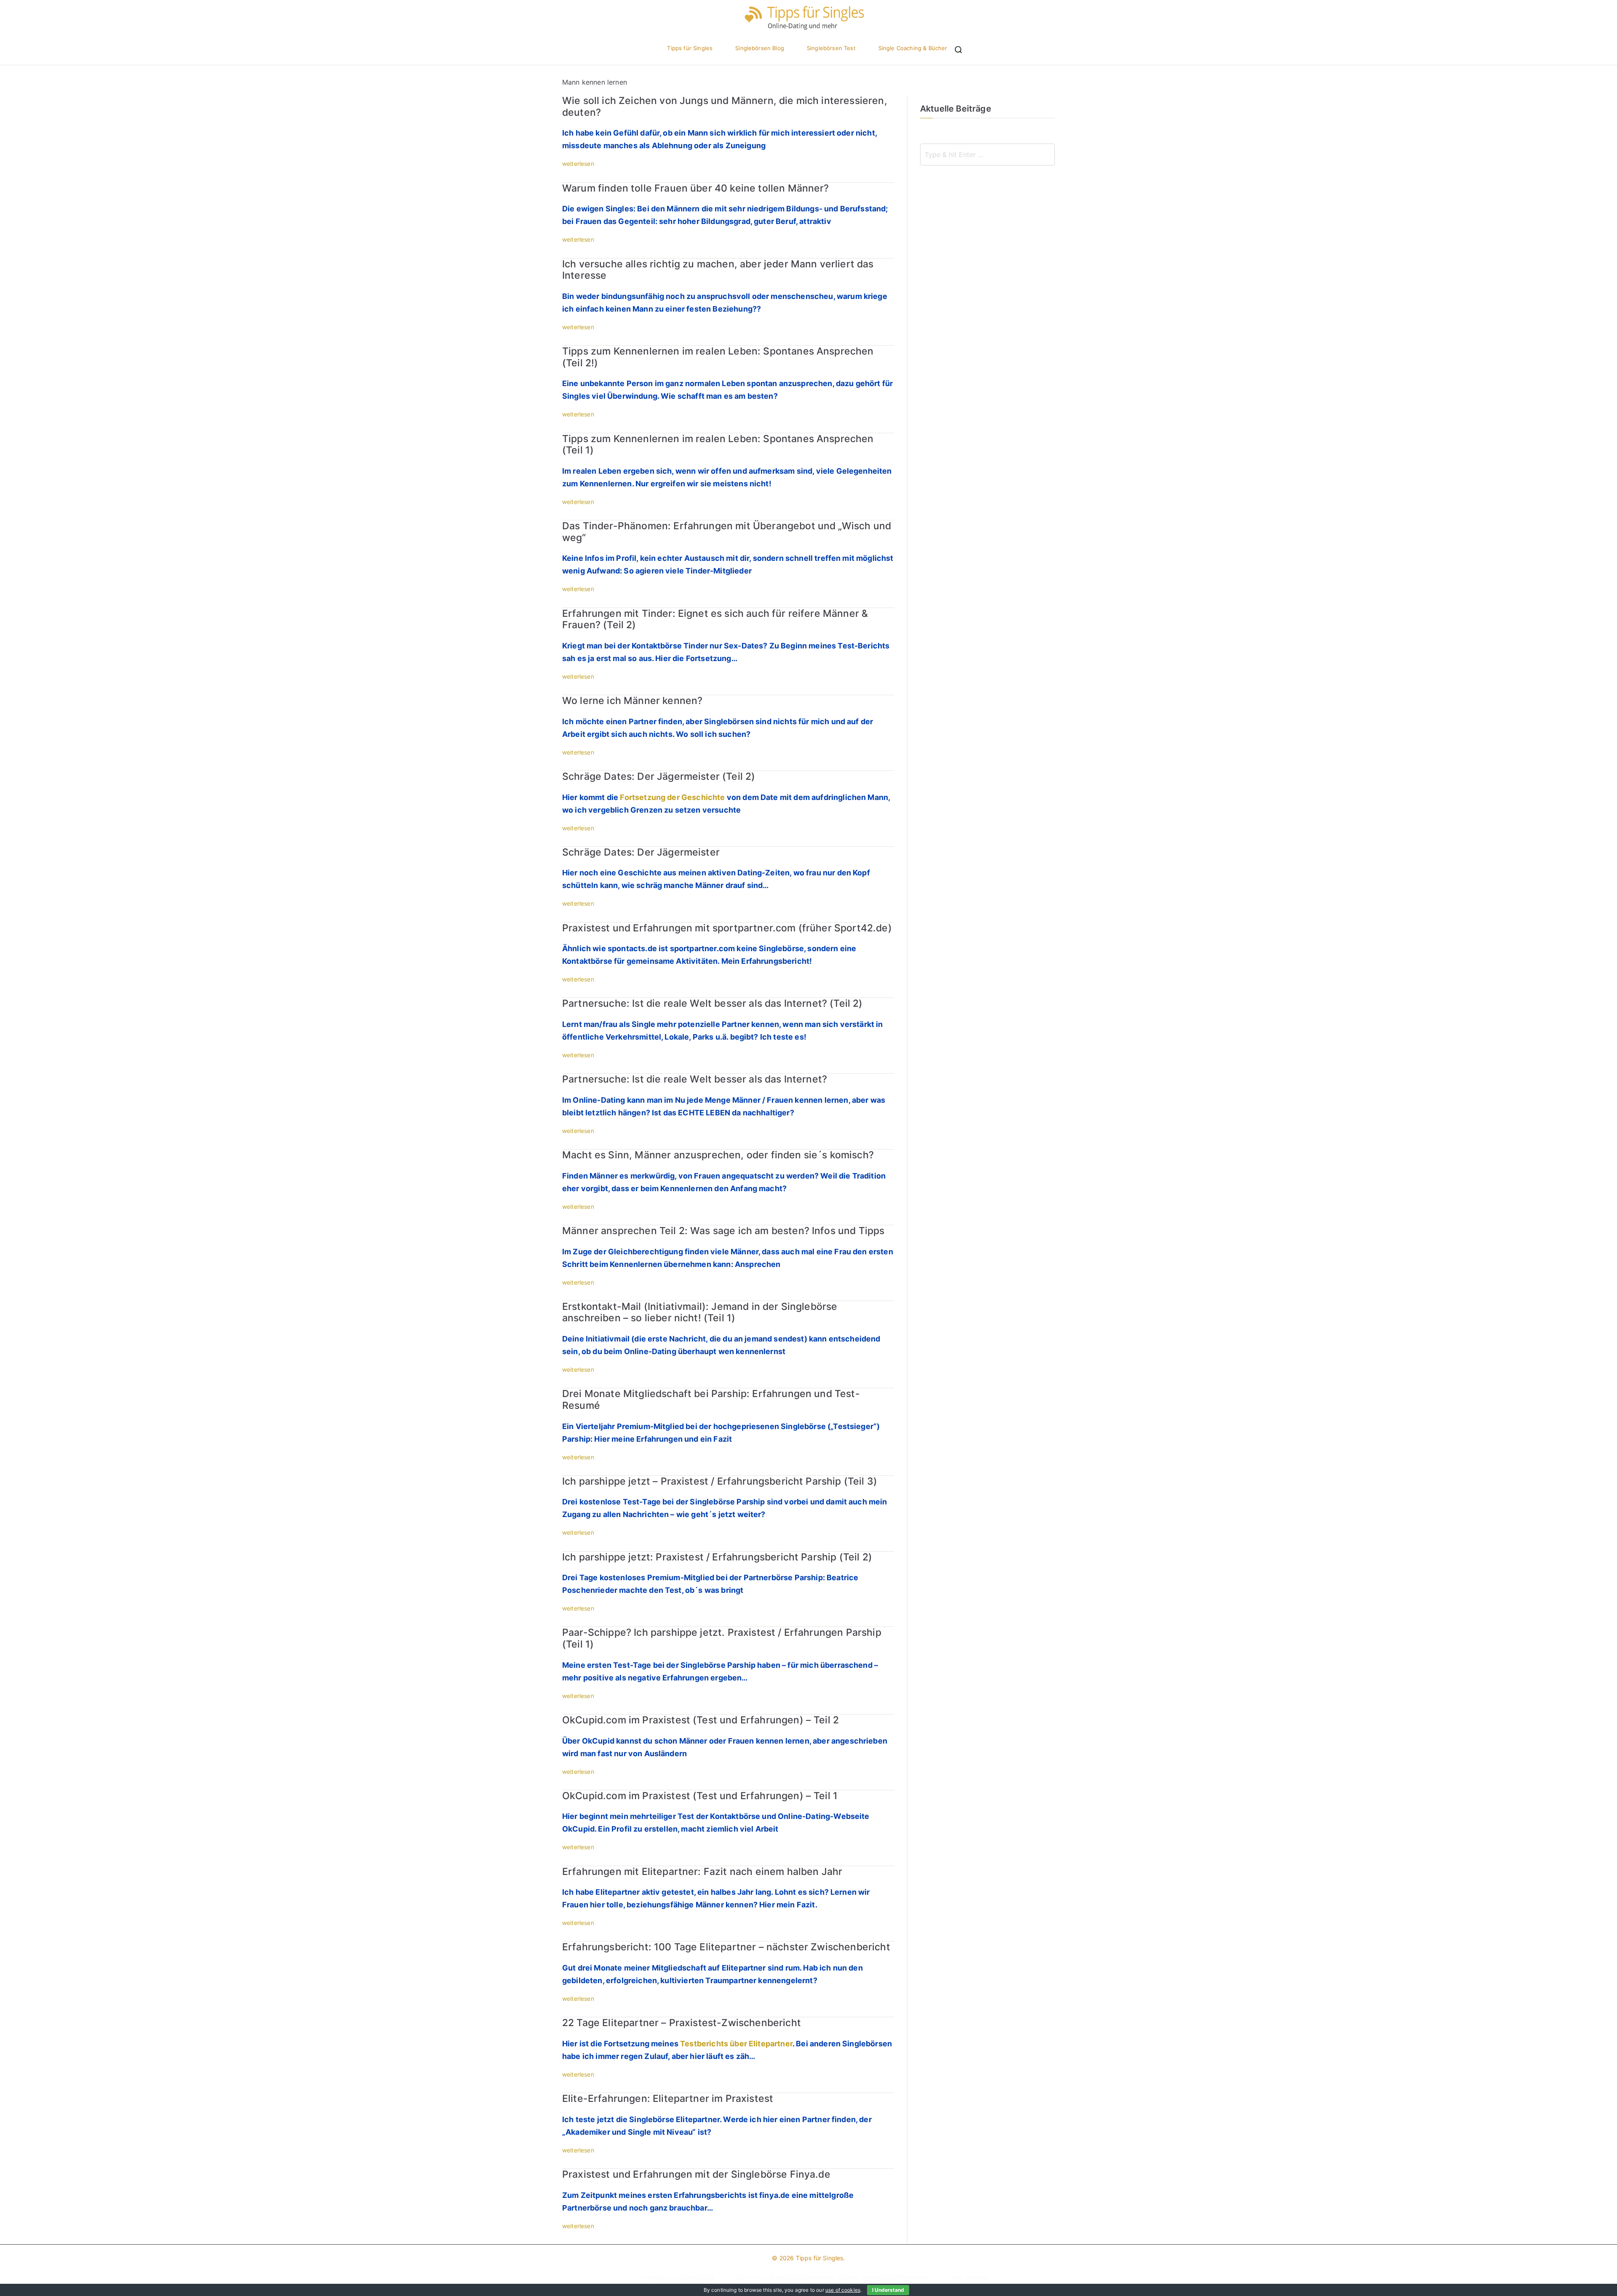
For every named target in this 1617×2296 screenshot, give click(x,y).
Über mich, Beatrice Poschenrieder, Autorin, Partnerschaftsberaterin (833, 2277)
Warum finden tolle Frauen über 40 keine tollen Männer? (696, 188)
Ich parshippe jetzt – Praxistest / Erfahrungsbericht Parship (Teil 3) (720, 1481)
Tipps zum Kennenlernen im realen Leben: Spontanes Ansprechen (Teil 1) (718, 445)
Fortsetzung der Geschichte (672, 797)
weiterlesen (578, 164)
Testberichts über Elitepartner (736, 2044)
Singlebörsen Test (831, 48)
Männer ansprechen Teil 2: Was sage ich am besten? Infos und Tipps (723, 1231)
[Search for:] (987, 155)
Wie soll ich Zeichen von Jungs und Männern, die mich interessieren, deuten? (725, 107)
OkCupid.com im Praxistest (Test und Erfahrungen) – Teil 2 (700, 1720)
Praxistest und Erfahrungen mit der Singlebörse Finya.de (696, 2174)
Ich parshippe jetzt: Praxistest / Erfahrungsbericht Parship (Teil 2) (717, 1557)
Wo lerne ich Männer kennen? (632, 701)
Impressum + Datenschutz (678, 2277)
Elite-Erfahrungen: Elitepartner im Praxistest (668, 2099)
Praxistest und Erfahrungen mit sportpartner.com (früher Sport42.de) (727, 928)
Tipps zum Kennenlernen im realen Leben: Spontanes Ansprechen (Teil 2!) (718, 357)
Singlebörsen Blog (760, 48)
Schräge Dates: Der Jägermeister (641, 852)
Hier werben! (969, 2277)
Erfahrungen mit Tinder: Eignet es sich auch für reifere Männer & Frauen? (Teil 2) (715, 619)
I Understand (888, 2290)
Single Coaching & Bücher (913, 48)
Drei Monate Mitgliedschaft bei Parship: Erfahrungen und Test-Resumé (711, 1400)
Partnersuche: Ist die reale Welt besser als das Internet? (695, 1079)
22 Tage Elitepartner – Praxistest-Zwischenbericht (682, 2023)
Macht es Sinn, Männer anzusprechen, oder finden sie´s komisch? (718, 1155)
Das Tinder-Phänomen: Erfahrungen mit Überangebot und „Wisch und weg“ (727, 532)
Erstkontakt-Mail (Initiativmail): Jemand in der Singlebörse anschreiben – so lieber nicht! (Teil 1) (700, 1312)
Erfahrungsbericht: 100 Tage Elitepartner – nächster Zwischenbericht (726, 1947)
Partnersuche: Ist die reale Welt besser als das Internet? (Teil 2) (712, 1003)
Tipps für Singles (690, 48)
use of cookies (843, 2290)
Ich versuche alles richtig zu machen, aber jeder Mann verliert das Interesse (718, 270)
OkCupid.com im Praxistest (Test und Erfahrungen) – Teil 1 (700, 1796)
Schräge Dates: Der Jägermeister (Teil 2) (659, 776)
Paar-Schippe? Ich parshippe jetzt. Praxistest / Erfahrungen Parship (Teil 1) (722, 1638)
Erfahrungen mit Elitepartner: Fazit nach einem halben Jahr (702, 1872)
